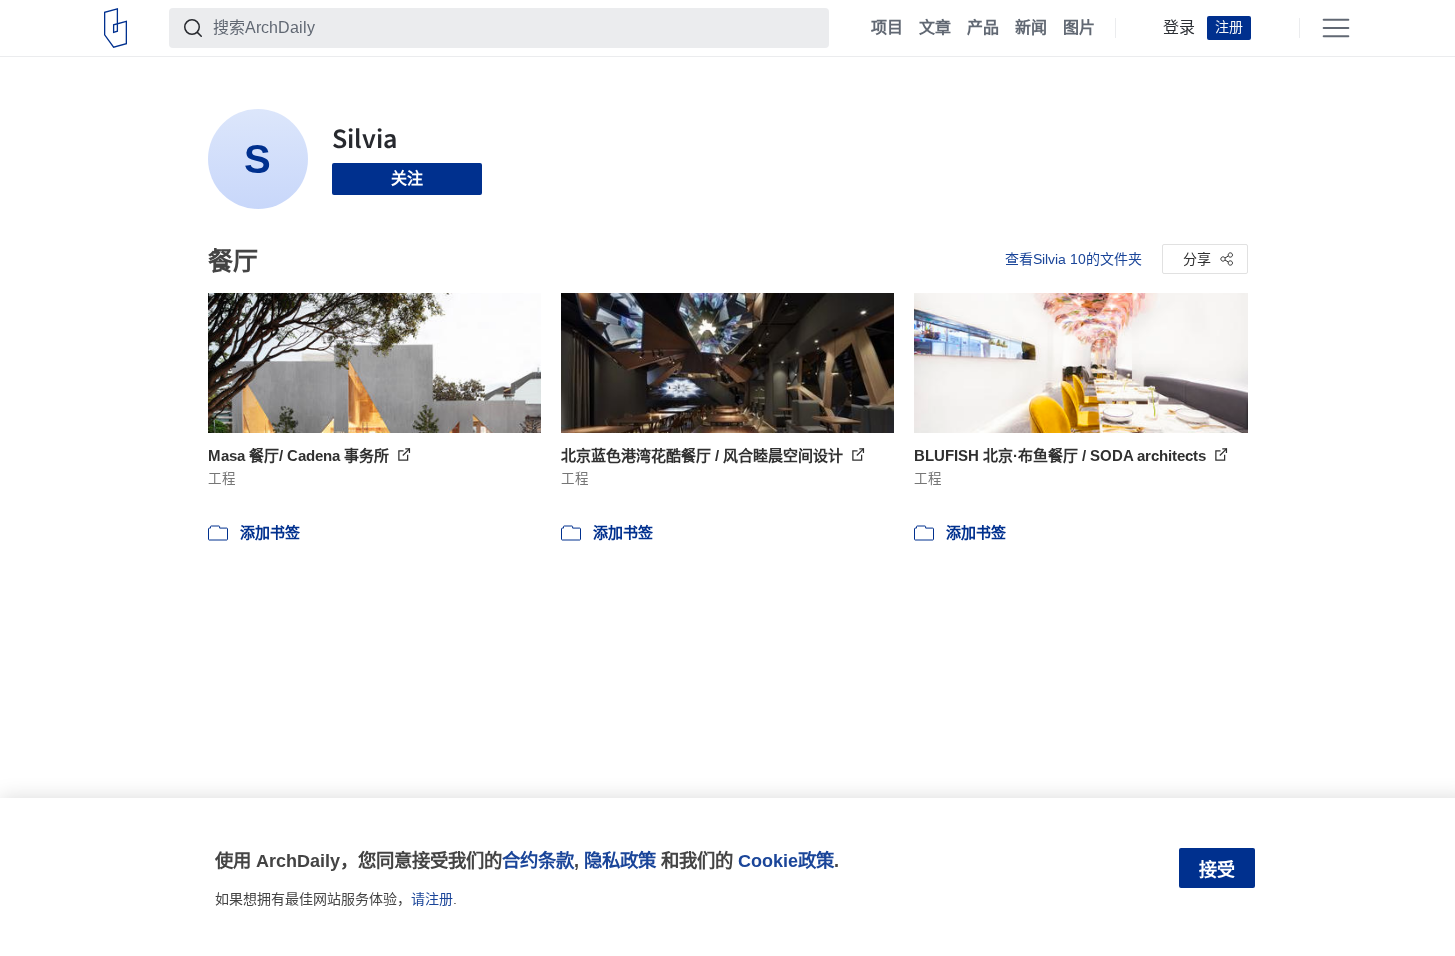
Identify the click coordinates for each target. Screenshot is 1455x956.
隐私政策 (620, 860)
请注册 (432, 899)
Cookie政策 (786, 860)
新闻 (1031, 28)
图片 (1079, 28)
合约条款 (538, 860)
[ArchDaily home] (115, 28)
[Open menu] (1336, 28)
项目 (887, 28)
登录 (1179, 28)
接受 (1217, 870)
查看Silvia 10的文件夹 (1073, 259)
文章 (935, 28)
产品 (983, 28)
